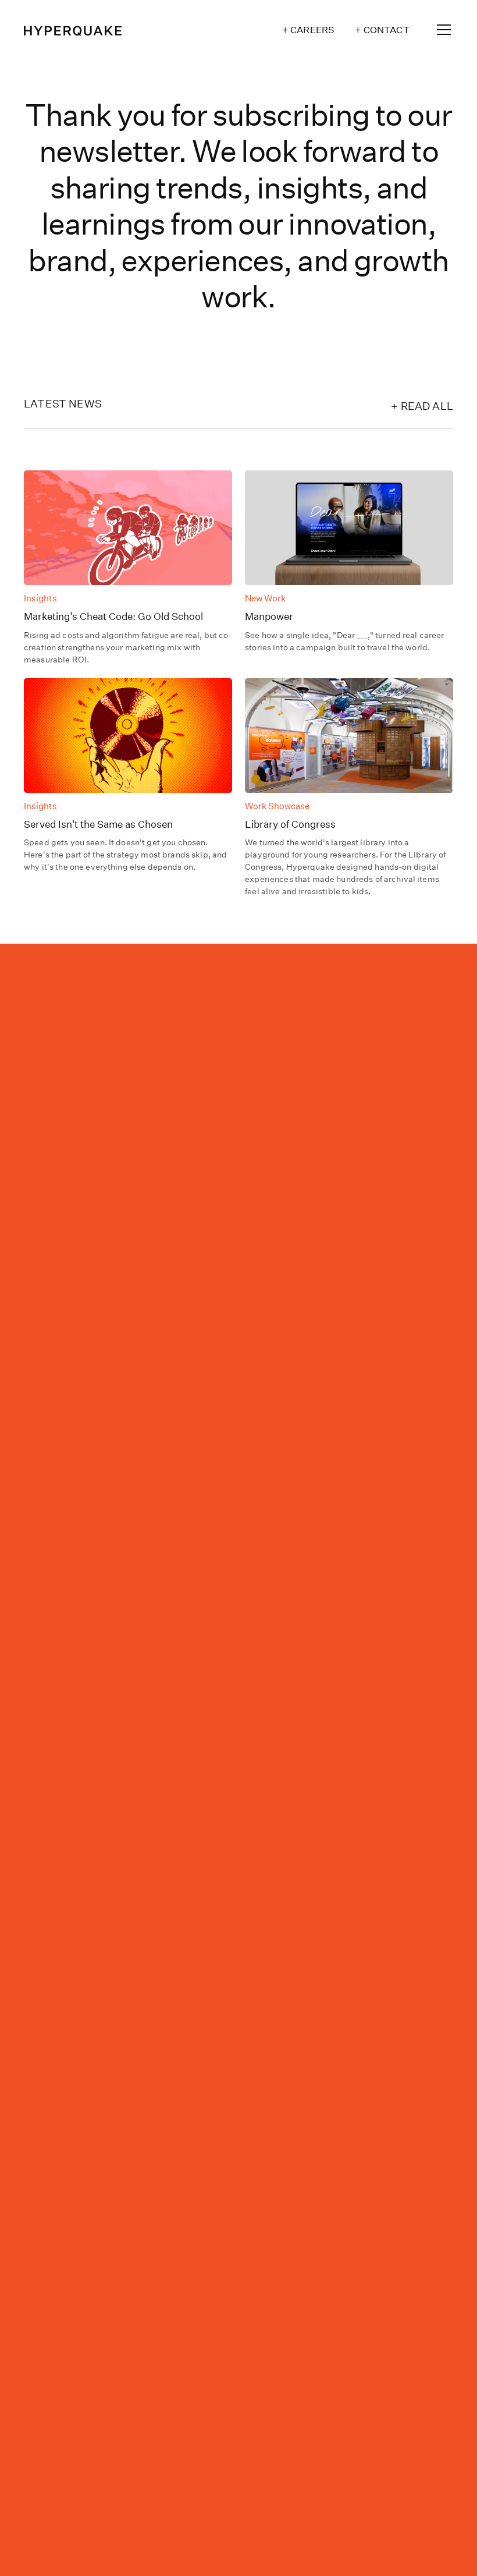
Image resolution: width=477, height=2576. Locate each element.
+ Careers (308, 30)
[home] (73, 30)
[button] (442, 30)
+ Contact (382, 30)
